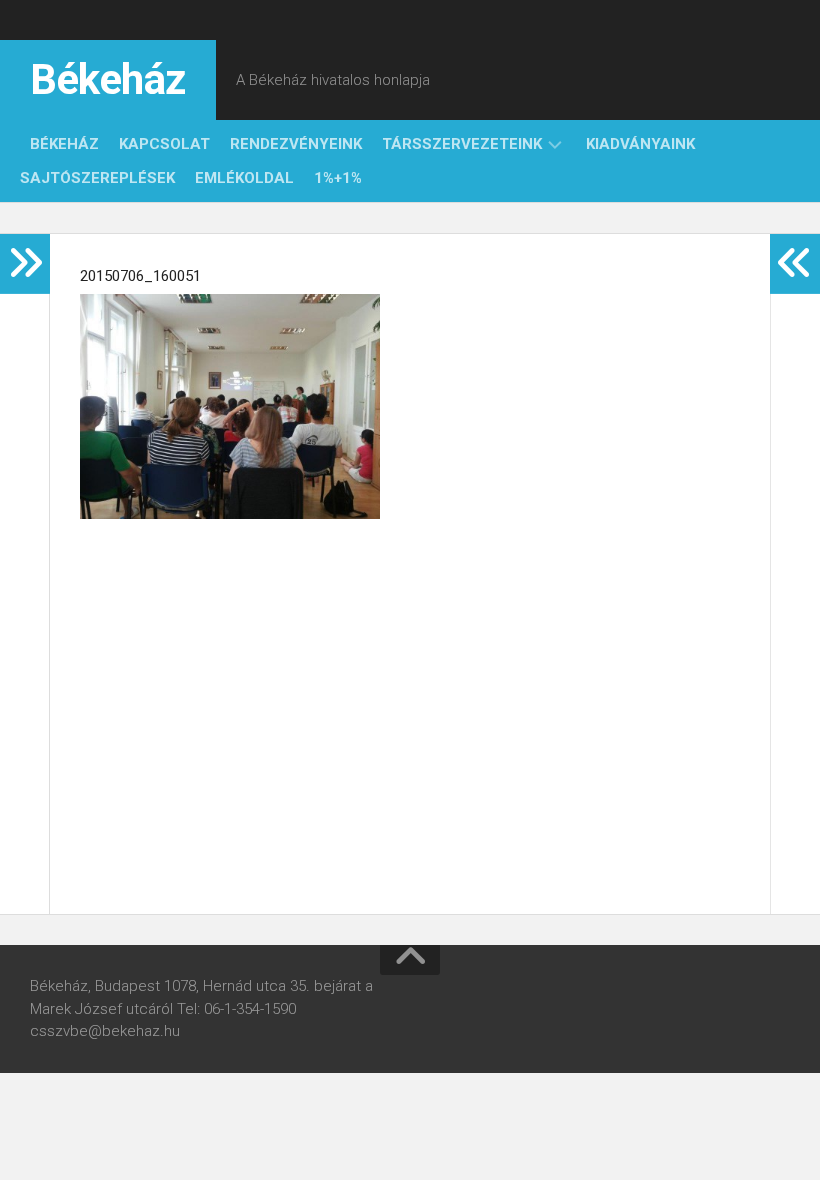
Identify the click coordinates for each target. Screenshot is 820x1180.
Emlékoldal (244, 178)
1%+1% (338, 178)
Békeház (108, 79)
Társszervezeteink (462, 144)
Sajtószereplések (97, 178)
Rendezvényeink (296, 144)
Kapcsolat (164, 144)
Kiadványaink (640, 144)
